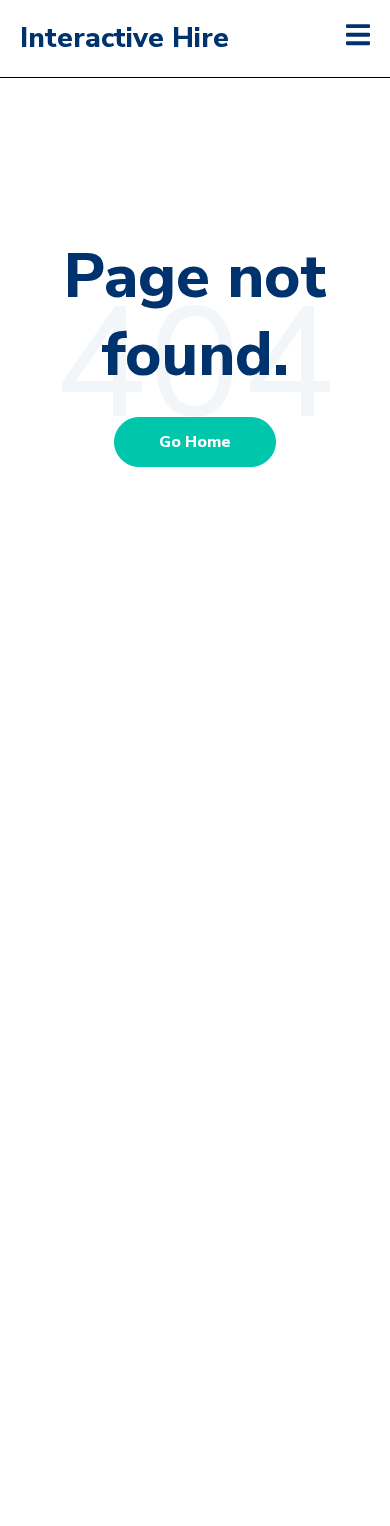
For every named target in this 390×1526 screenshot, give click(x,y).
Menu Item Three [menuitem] (195, 907)
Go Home (195, 442)
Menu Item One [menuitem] (195, 798)
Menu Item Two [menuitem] (195, 853)
